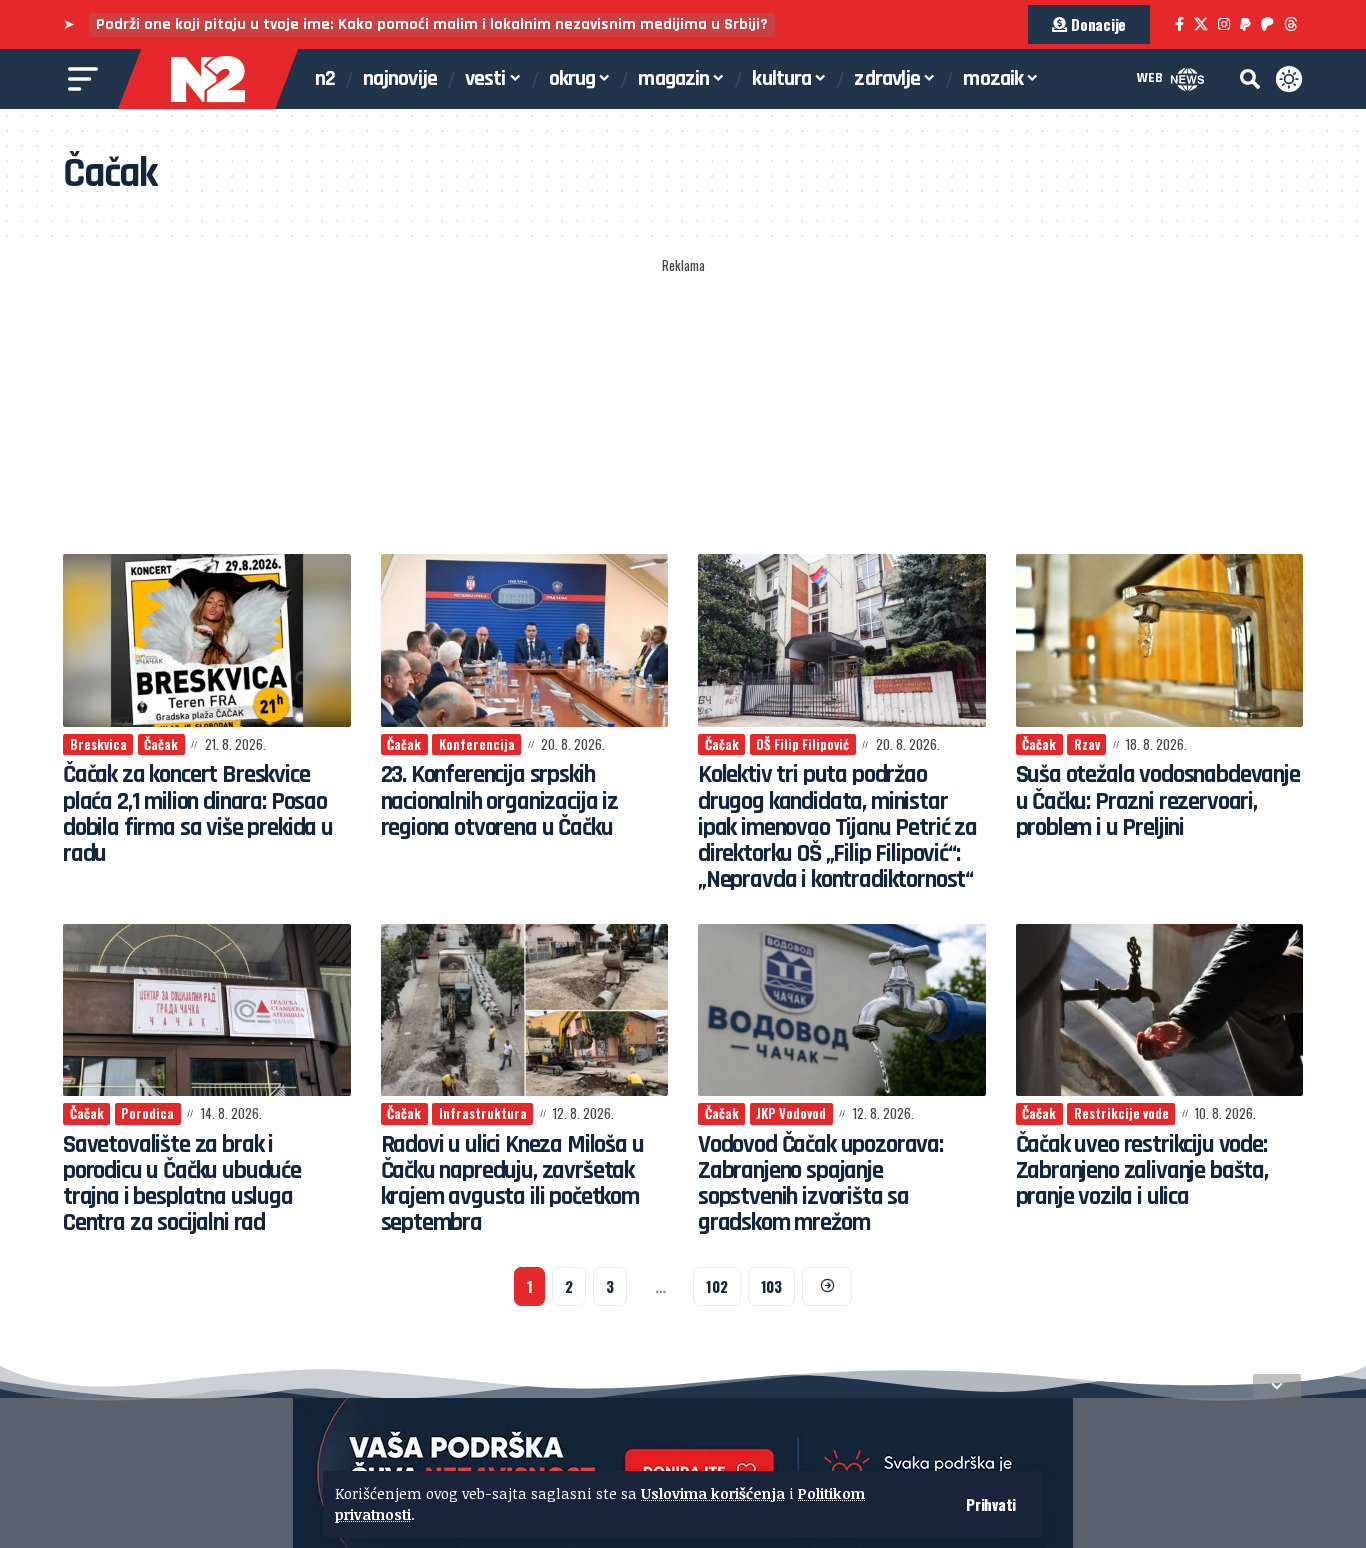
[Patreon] (1267, 24)
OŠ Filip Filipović (802, 744)
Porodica (147, 1113)
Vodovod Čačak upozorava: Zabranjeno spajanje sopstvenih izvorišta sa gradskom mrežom (820, 1184)
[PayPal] (1245, 24)
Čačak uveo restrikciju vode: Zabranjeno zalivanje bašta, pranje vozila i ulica (1142, 1171)
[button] (991, 1504)
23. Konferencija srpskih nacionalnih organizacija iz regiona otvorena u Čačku (499, 801)
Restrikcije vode (1121, 1113)
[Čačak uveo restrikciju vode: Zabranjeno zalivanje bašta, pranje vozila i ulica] (1160, 1010)
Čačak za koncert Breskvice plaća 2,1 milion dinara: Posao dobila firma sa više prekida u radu (198, 814)
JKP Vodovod (791, 1113)
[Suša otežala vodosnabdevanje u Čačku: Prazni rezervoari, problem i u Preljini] (1160, 640)
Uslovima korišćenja (713, 1493)
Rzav (1087, 744)
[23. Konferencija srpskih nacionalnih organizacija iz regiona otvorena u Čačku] (525, 640)
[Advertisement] (683, 407)
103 (771, 1286)
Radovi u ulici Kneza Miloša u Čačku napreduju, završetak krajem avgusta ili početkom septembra (512, 1184)
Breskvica (98, 744)
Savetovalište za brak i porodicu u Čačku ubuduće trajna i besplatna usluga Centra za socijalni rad (182, 1184)
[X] (1201, 24)
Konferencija (477, 744)
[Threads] (1291, 24)
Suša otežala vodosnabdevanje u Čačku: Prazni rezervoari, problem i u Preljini (1158, 801)
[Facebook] (1179, 24)
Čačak (161, 744)
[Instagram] (1224, 24)
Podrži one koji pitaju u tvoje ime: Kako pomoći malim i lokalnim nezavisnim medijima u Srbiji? (432, 24)
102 (716, 1286)
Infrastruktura (483, 1113)
